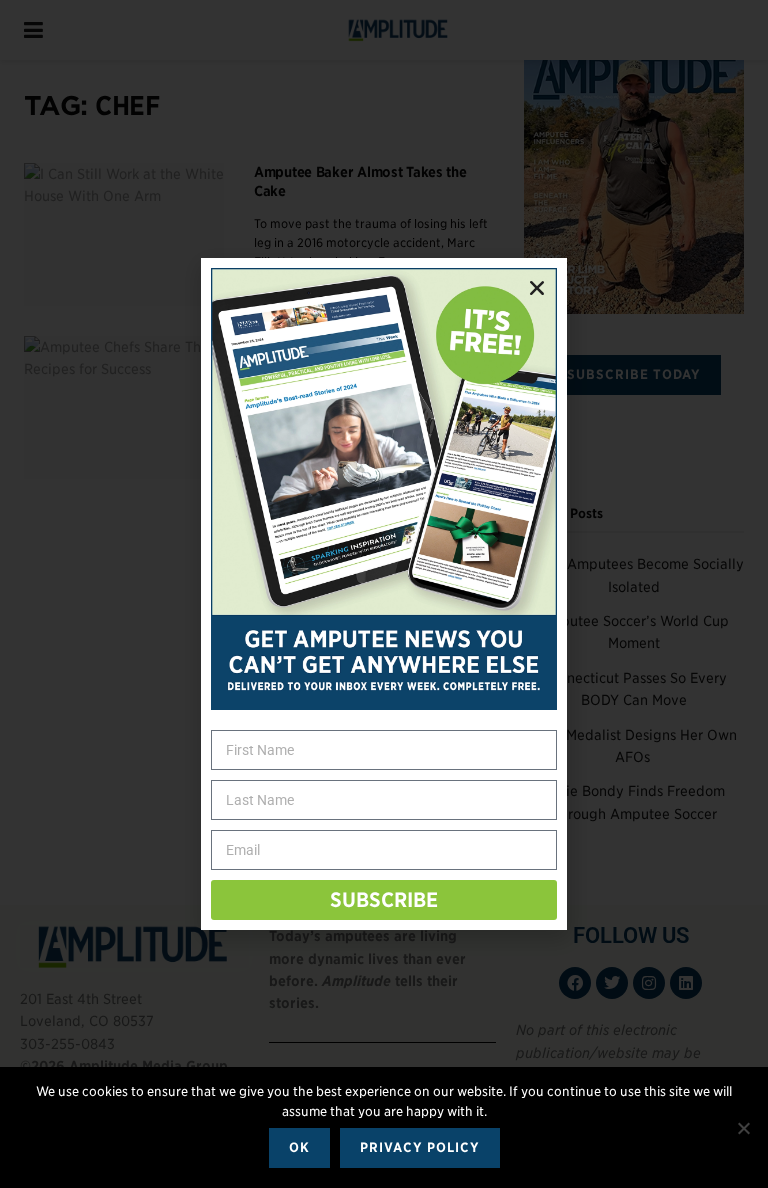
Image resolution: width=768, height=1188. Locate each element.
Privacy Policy (420, 1147)
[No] (743, 1128)
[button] (537, 288)
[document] (384, 594)
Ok (299, 1147)
